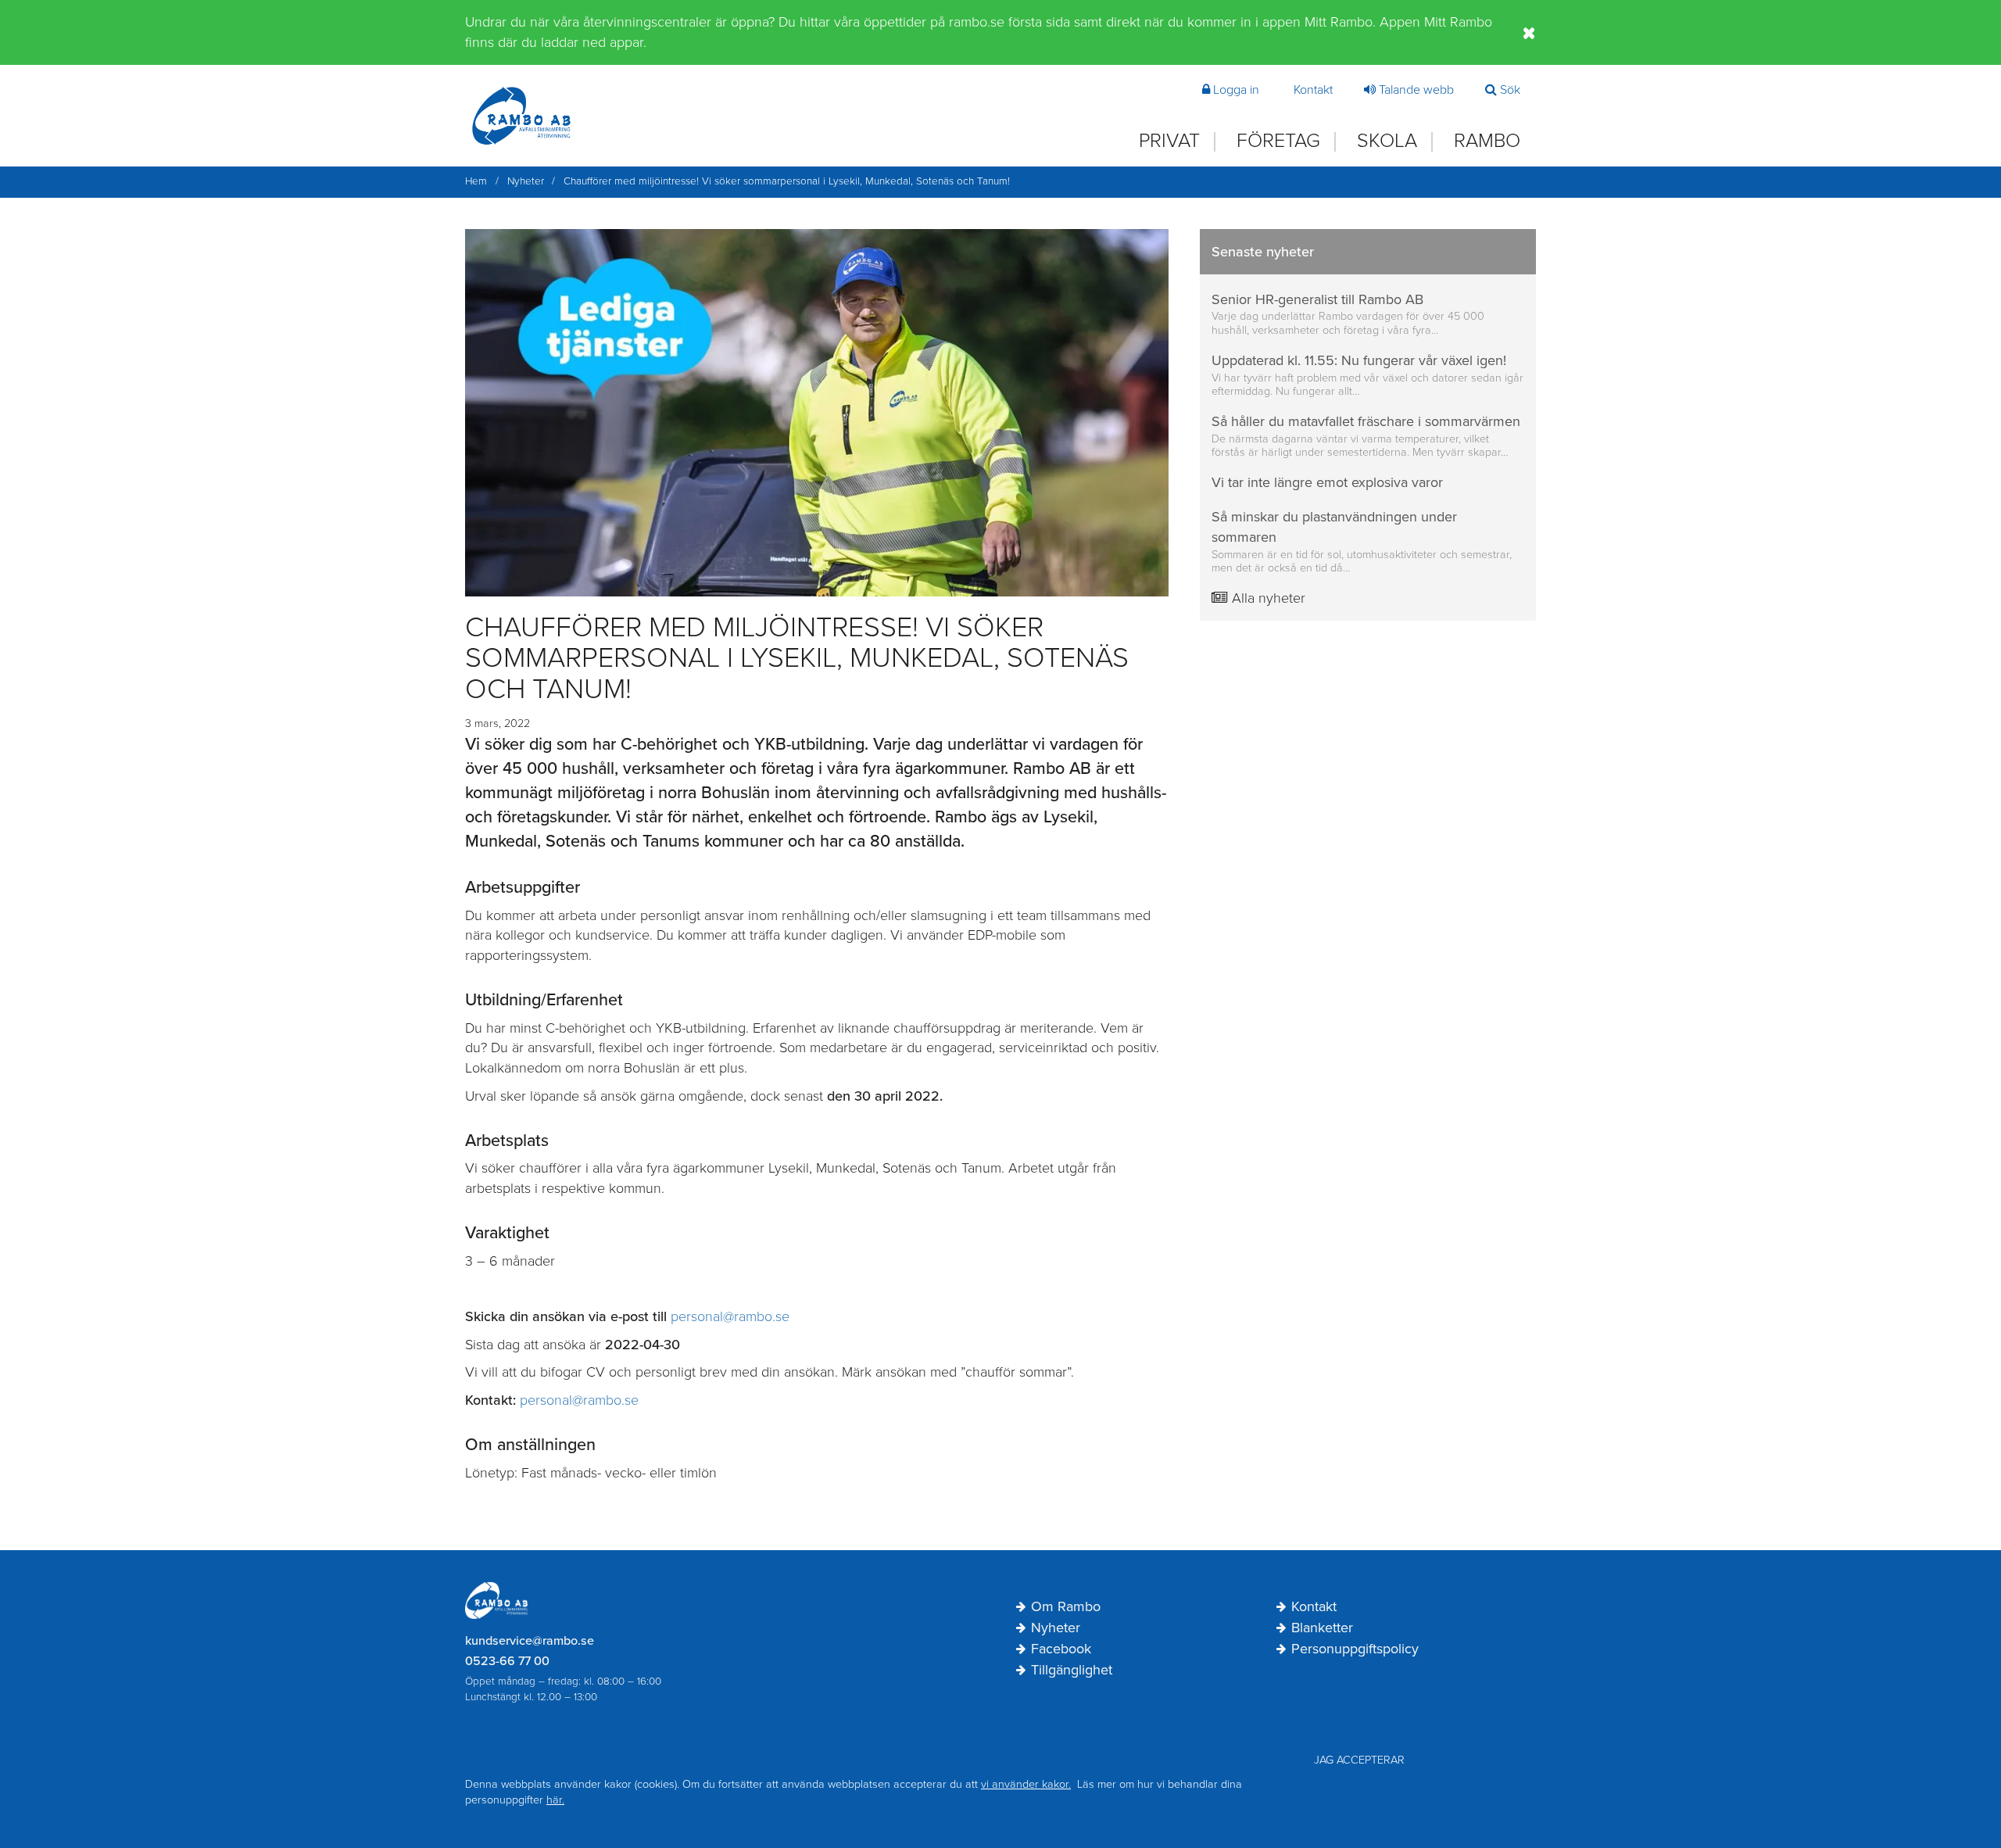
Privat (1169, 141)
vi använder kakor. (1026, 1784)
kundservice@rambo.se (530, 1641)
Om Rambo (1066, 1607)
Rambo (1487, 141)
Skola (1387, 141)
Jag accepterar (1359, 1760)
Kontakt (1313, 90)
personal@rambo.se (730, 1316)
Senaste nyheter (1263, 252)
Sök (1510, 90)
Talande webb (1416, 90)
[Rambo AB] (521, 116)
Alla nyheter (1267, 598)
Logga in (1236, 90)
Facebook (1061, 1649)
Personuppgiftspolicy (1355, 1649)
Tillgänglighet (1072, 1671)
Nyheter (1056, 1628)
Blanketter (1322, 1628)
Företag (1278, 141)
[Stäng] (1529, 33)
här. (555, 1800)
